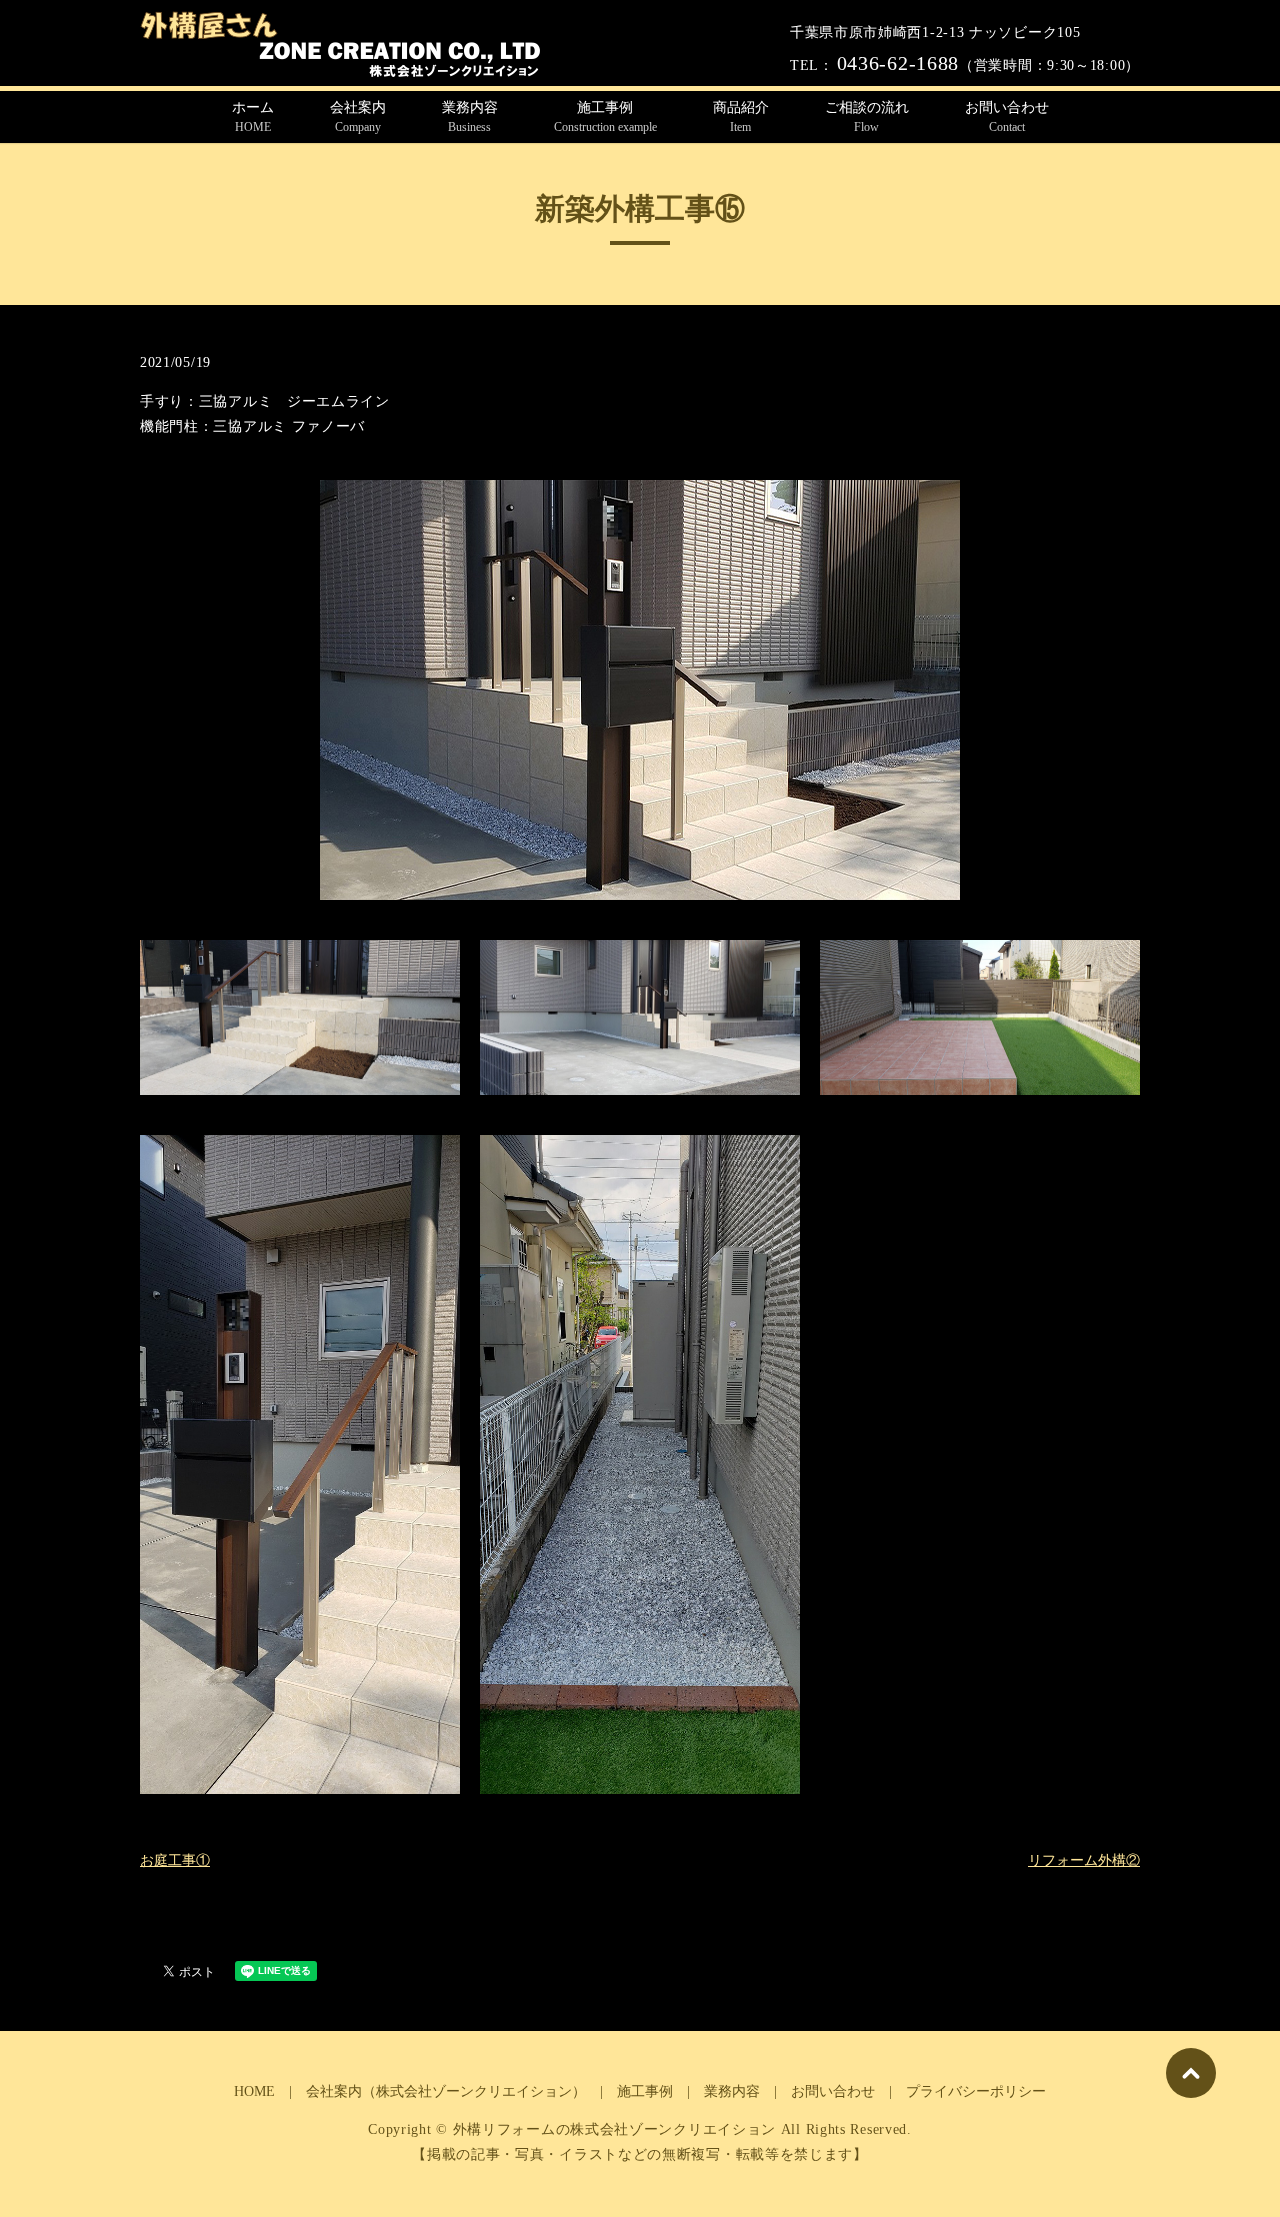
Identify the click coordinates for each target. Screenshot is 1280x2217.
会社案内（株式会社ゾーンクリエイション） (446, 2091)
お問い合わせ (1007, 117)
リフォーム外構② (1084, 1860)
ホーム (253, 117)
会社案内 (358, 117)
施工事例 (605, 117)
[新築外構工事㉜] (640, 688)
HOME (254, 2091)
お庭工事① (175, 1860)
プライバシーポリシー (976, 2091)
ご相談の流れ (867, 117)
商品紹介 (741, 117)
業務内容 (470, 117)
